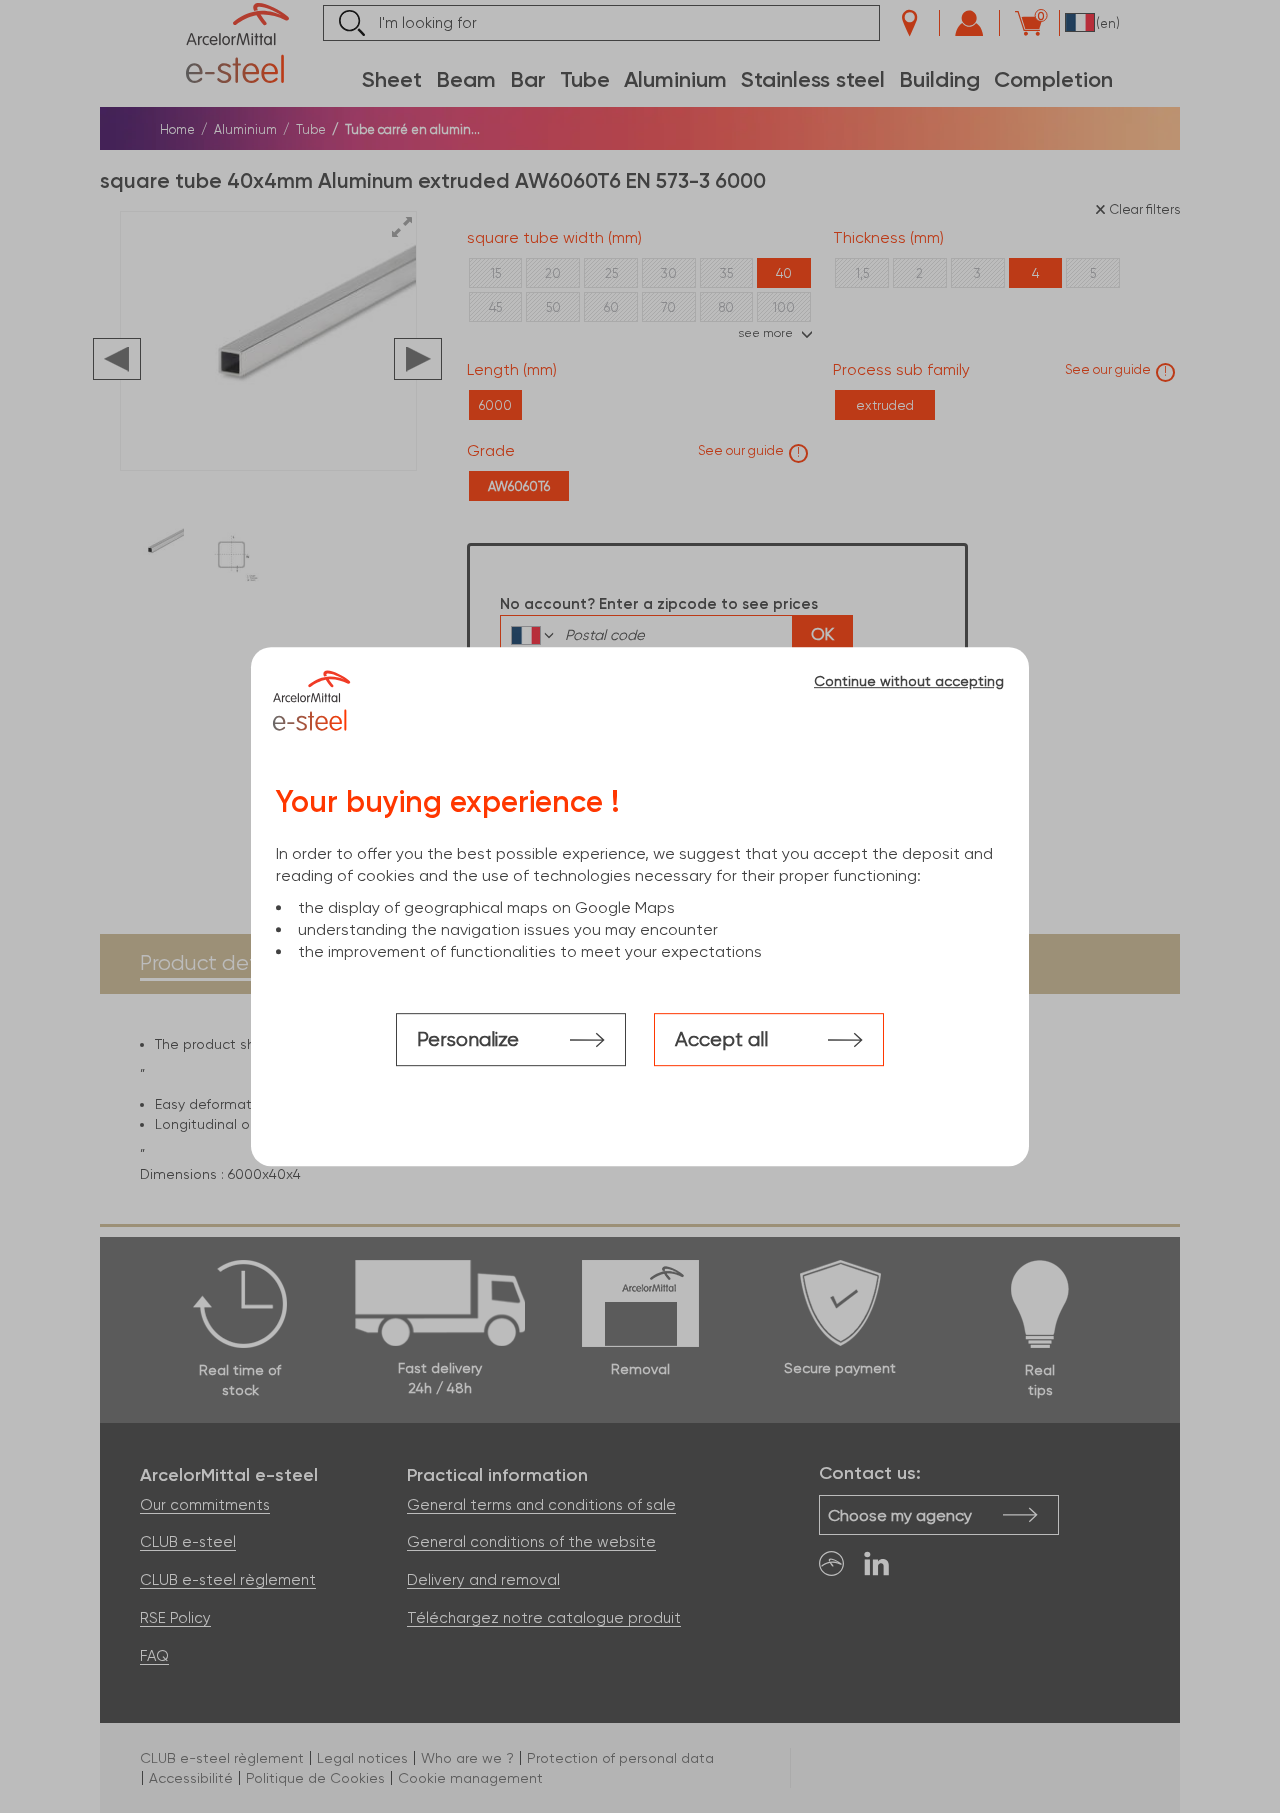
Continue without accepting (909, 681)
